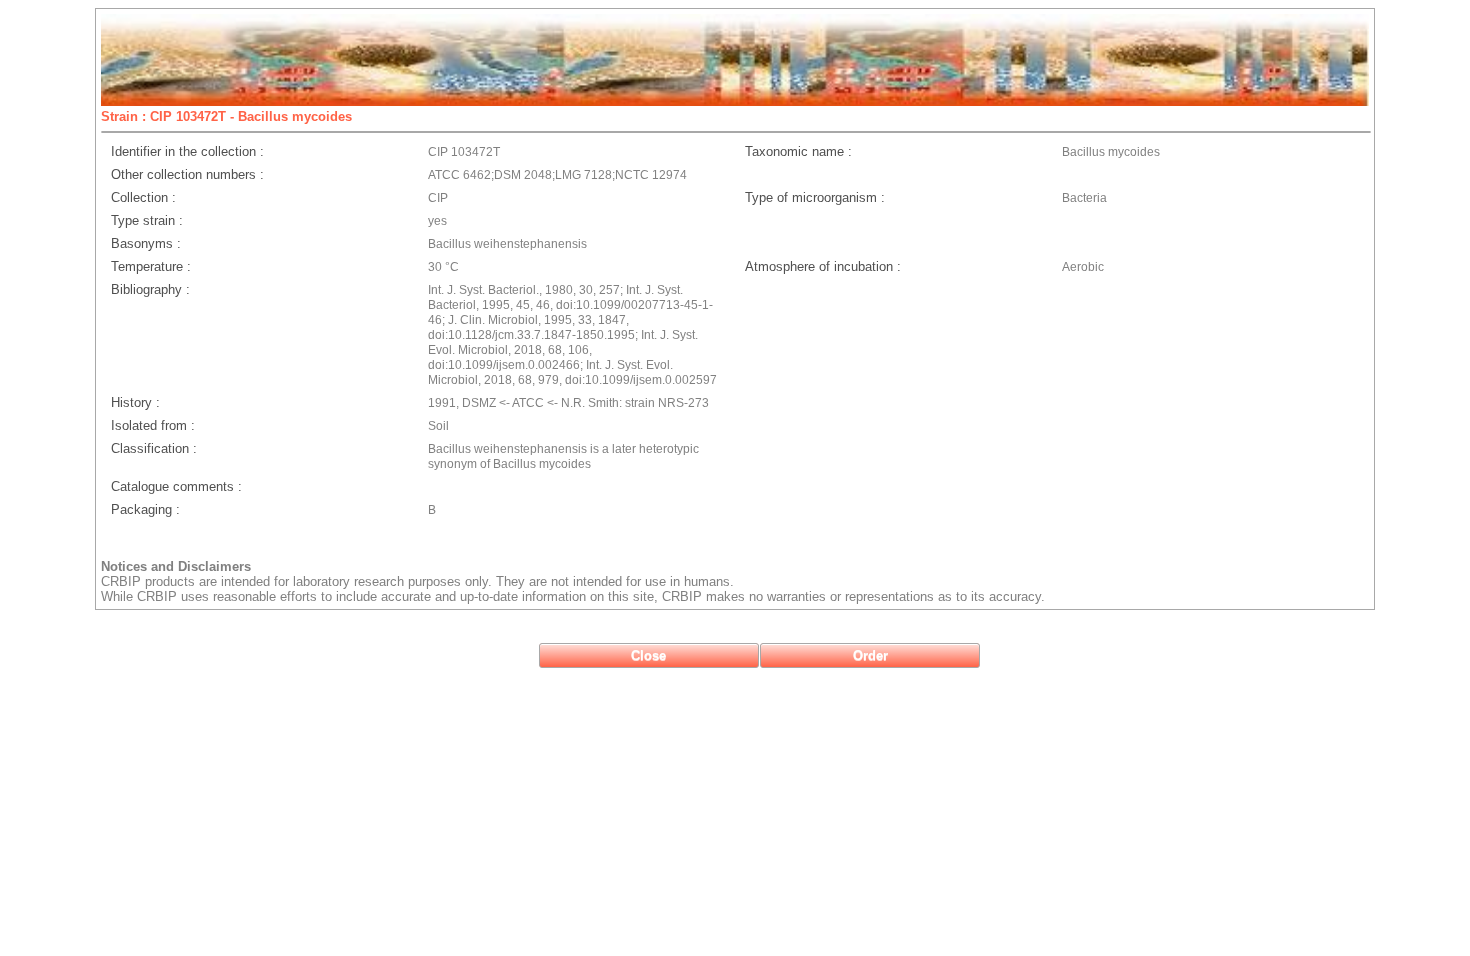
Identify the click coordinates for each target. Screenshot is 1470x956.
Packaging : (145, 509)
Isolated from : (153, 425)
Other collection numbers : (187, 174)
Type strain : (147, 220)
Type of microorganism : (815, 197)
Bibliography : (150, 289)
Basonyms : (146, 243)
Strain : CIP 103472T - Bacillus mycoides (226, 116)
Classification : (154, 448)
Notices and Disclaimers (176, 566)
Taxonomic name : (798, 151)
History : (135, 402)
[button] (649, 655)
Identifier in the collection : (187, 151)
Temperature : (151, 266)
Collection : (143, 197)
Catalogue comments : (176, 486)
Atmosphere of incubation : (823, 266)
